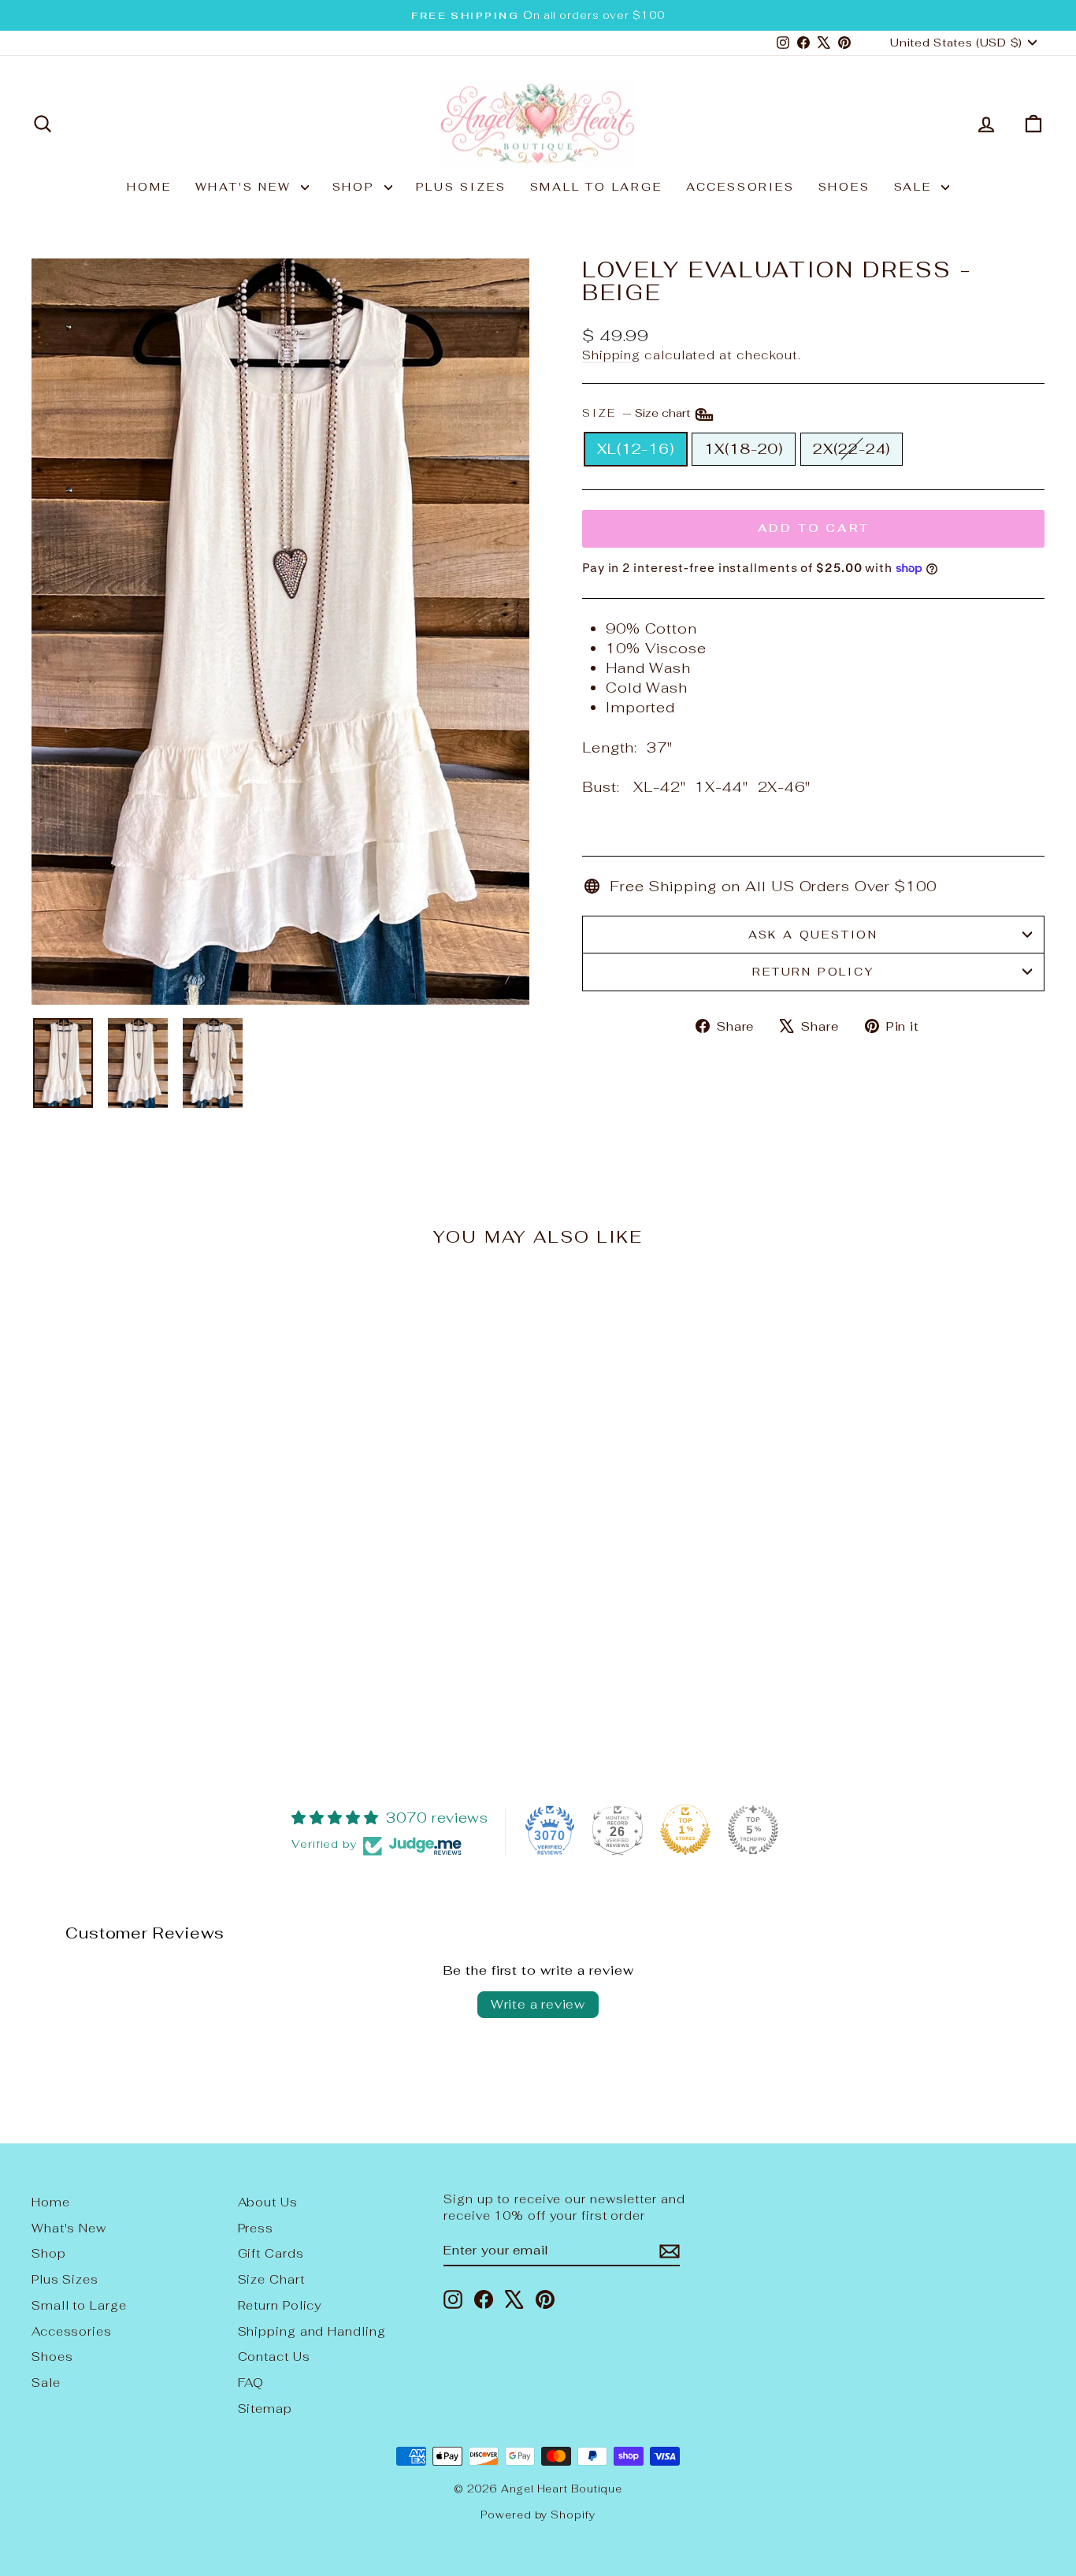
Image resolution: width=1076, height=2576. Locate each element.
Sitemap (265, 2409)
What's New (246, 187)
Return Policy (813, 972)
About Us (268, 2202)
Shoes (844, 187)
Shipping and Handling (312, 2331)
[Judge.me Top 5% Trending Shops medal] (753, 1830)
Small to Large (596, 187)
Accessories (740, 187)
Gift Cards (271, 2253)
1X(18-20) (744, 449)
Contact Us (274, 2357)
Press (256, 2228)
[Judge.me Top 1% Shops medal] (685, 1830)
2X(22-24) (852, 449)
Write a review (538, 2004)
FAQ (251, 2383)
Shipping (611, 355)
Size (638, 414)
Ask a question (813, 935)
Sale (916, 187)
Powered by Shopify (538, 2515)
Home (149, 187)
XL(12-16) (636, 449)
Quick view (152, 1629)
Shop (356, 187)
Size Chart (271, 2279)
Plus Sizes (461, 187)
